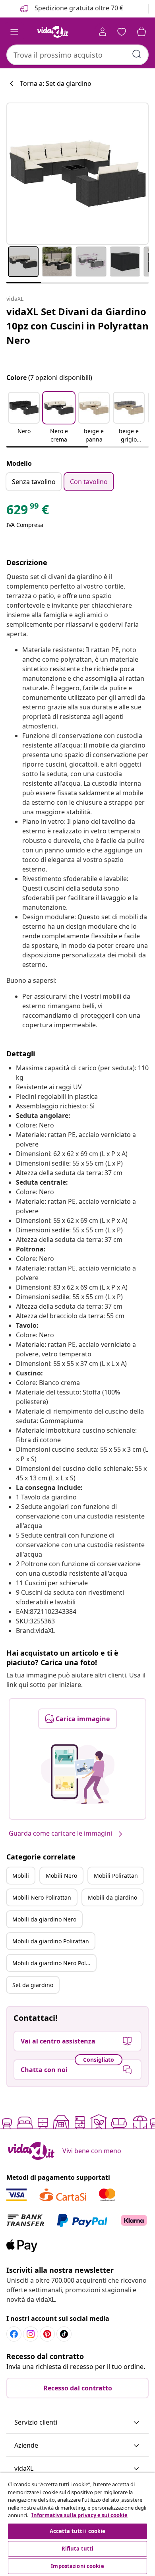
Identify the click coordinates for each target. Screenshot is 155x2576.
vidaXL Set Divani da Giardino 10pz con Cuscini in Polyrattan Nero (77, 326)
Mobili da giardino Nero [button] (44, 1919)
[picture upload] (78, 1774)
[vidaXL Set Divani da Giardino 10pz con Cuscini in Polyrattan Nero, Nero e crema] (77, 174)
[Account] (103, 32)
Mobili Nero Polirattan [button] (42, 1897)
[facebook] (14, 2334)
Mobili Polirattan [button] (116, 1876)
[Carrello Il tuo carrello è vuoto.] (141, 32)
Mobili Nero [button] (61, 1876)
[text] (28, 511)
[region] (77, 2524)
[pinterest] (47, 2334)
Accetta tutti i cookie (78, 2531)
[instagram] (31, 2334)
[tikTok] (64, 2334)
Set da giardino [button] (33, 1985)
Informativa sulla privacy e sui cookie (79, 2515)
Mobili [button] (21, 1876)
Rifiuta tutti (78, 2549)
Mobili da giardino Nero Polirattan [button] (54, 1963)
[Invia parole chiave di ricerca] (137, 54)
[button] (24, 418)
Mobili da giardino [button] (112, 1897)
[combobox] (77, 55)
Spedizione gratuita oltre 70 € (78, 8)
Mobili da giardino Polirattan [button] (51, 1941)
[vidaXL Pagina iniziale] (53, 32)
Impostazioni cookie (77, 2566)
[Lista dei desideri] (122, 32)
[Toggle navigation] (14, 32)
